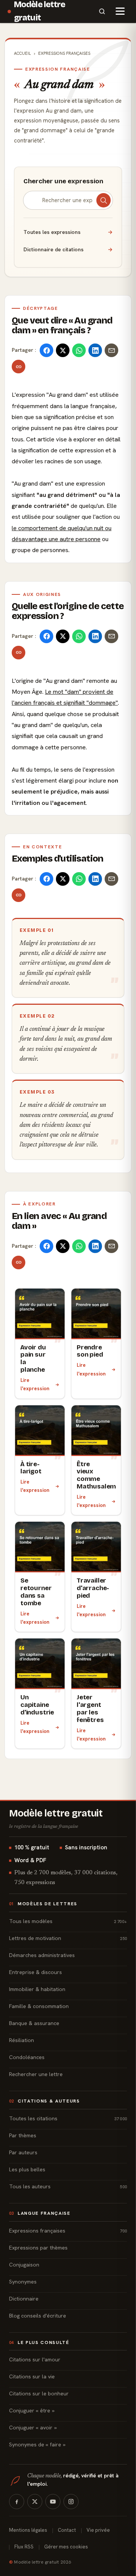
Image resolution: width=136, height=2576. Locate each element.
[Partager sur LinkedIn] (95, 350)
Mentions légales (28, 2530)
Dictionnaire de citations (68, 249)
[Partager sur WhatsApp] (79, 350)
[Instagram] (71, 2502)
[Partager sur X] (63, 350)
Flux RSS (24, 2547)
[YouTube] (53, 2502)
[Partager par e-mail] (111, 350)
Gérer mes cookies (66, 2547)
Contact (67, 2530)
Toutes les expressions (68, 232)
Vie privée (98, 2530)
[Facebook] (17, 2502)
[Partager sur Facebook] (46, 350)
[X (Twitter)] (35, 2502)
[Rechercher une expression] (104, 200)
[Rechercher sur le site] (102, 11)
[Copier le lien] (19, 367)
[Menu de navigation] (120, 11)
